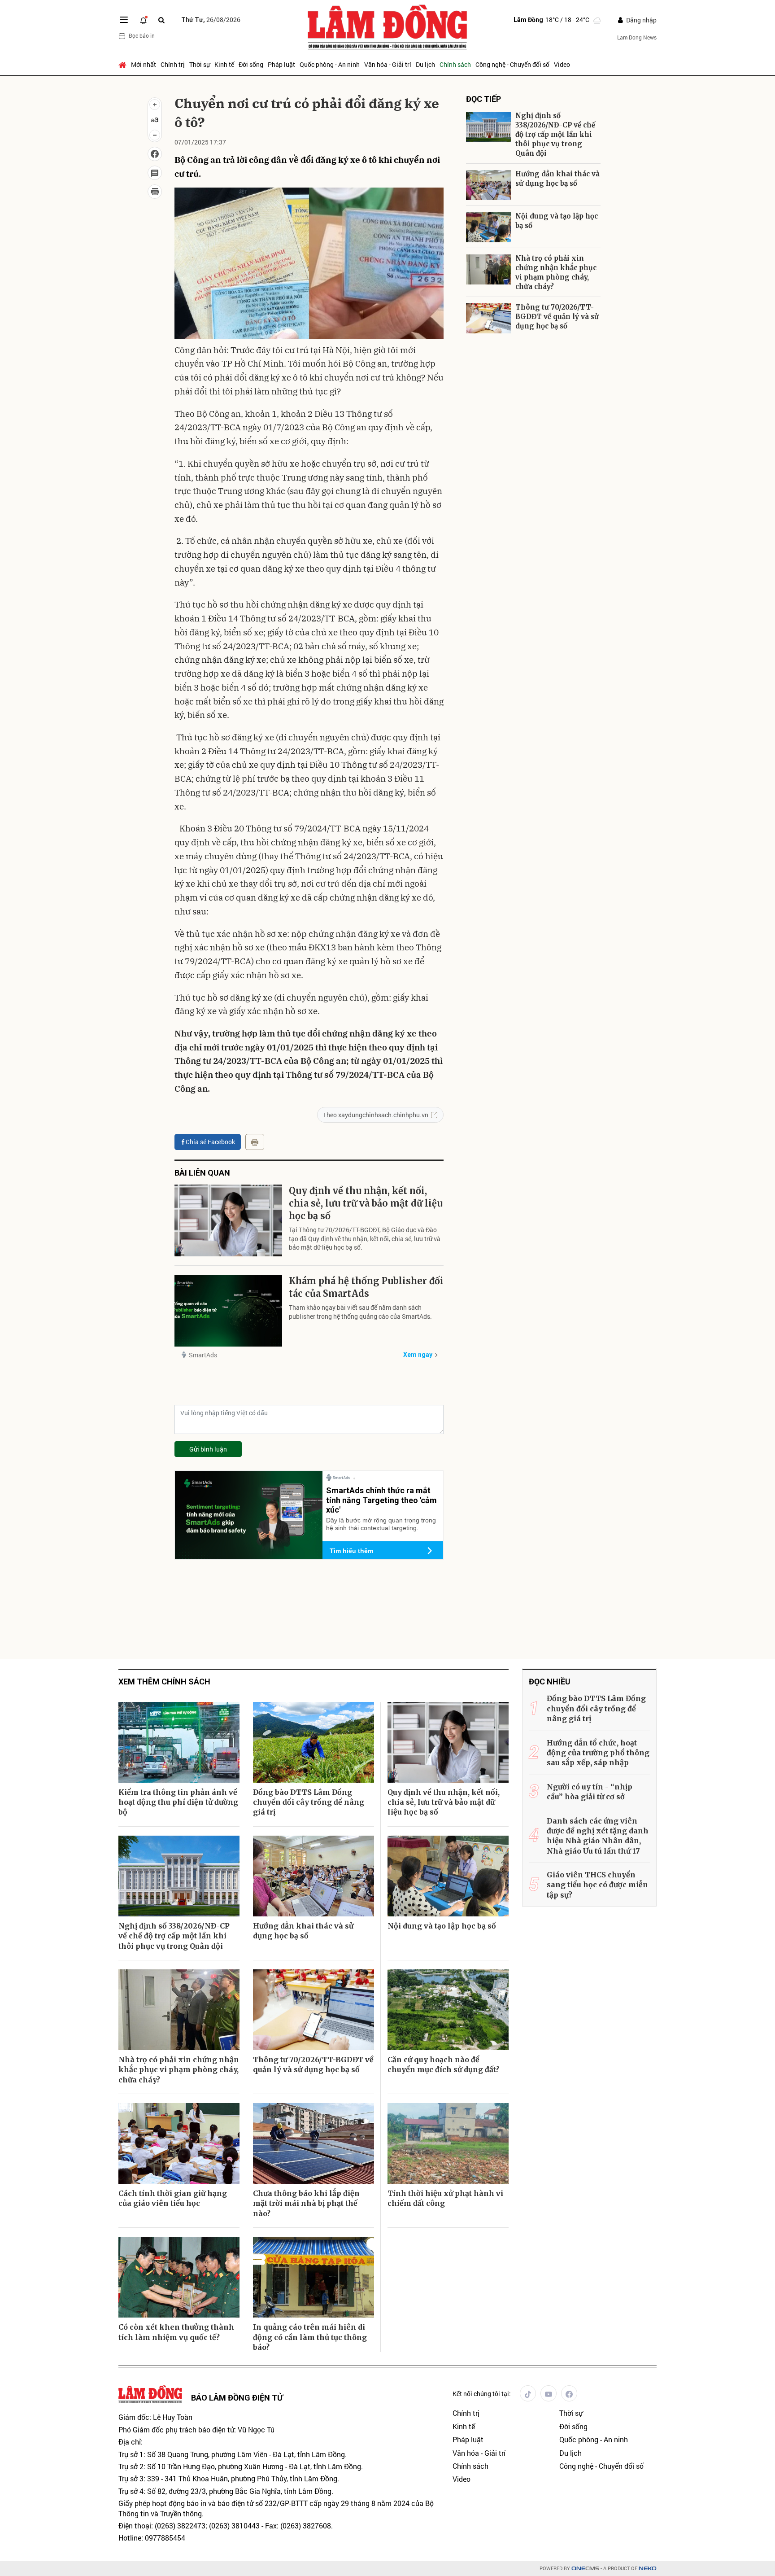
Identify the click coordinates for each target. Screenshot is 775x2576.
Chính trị (173, 64)
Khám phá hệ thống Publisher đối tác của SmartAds (366, 1287)
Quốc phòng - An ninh (330, 64)
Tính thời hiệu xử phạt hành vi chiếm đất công (445, 2198)
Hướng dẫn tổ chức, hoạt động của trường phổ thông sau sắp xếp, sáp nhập (598, 1753)
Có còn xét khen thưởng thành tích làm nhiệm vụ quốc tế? (176, 2332)
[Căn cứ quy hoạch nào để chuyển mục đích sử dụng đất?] (448, 2010)
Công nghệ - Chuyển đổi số (512, 64)
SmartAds (203, 1355)
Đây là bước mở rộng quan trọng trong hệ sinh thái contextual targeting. (381, 1524)
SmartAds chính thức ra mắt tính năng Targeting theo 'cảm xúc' (381, 1500)
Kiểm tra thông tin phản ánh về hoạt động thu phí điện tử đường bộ (178, 1802)
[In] (255, 1142)
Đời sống (251, 64)
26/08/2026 (211, 20)
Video (562, 64)
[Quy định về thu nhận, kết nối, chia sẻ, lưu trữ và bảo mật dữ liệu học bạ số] (228, 1220)
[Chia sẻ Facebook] (155, 154)
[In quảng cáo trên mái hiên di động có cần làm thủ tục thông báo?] (313, 2277)
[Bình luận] (155, 173)
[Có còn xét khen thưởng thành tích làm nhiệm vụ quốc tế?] (179, 2277)
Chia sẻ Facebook (210, 1142)
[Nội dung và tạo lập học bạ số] (488, 227)
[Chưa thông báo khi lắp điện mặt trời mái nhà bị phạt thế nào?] (313, 2143)
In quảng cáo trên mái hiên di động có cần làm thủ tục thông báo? (310, 2337)
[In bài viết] (155, 192)
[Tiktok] (528, 2393)
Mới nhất (144, 64)
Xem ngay (418, 1355)
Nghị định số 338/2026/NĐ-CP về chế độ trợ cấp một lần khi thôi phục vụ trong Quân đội (555, 134)
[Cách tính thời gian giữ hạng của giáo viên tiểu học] (179, 2143)
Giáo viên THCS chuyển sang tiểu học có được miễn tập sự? (597, 1885)
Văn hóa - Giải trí (388, 64)
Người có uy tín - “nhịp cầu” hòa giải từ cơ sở (590, 1792)
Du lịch (425, 64)
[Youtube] (549, 2393)
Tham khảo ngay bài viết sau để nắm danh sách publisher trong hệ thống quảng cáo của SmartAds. (360, 1312)
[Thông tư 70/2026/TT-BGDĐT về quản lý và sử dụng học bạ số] (488, 318)
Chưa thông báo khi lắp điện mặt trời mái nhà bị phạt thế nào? (306, 2203)
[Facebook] (569, 2393)
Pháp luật (281, 64)
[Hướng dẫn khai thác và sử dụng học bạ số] (488, 185)
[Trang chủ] (124, 65)
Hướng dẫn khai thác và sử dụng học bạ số (557, 179)
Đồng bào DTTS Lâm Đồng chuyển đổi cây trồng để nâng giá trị (309, 1802)
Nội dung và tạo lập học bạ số (557, 221)
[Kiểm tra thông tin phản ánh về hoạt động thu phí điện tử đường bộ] (179, 1742)
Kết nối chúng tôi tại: (482, 2394)
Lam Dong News (637, 37)
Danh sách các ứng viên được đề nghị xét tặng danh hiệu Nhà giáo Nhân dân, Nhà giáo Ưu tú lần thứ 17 (598, 1836)
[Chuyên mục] (124, 20)
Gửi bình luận (208, 1449)
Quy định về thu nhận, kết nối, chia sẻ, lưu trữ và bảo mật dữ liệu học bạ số (366, 1203)
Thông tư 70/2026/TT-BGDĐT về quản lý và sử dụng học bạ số (557, 317)
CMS (585, 2569)
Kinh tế (224, 64)
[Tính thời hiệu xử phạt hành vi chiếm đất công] (448, 2143)
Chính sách (455, 64)
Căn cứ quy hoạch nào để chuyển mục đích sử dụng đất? (443, 2064)
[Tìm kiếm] (161, 20)
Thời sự (200, 64)
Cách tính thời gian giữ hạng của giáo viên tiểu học (173, 2198)
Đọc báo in (142, 35)
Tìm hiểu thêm (351, 1551)
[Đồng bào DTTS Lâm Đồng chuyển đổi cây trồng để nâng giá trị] (313, 1742)
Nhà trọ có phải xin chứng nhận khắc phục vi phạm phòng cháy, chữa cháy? (556, 272)
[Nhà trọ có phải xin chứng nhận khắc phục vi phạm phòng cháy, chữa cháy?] (488, 269)
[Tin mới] (144, 20)
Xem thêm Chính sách (164, 1682)
